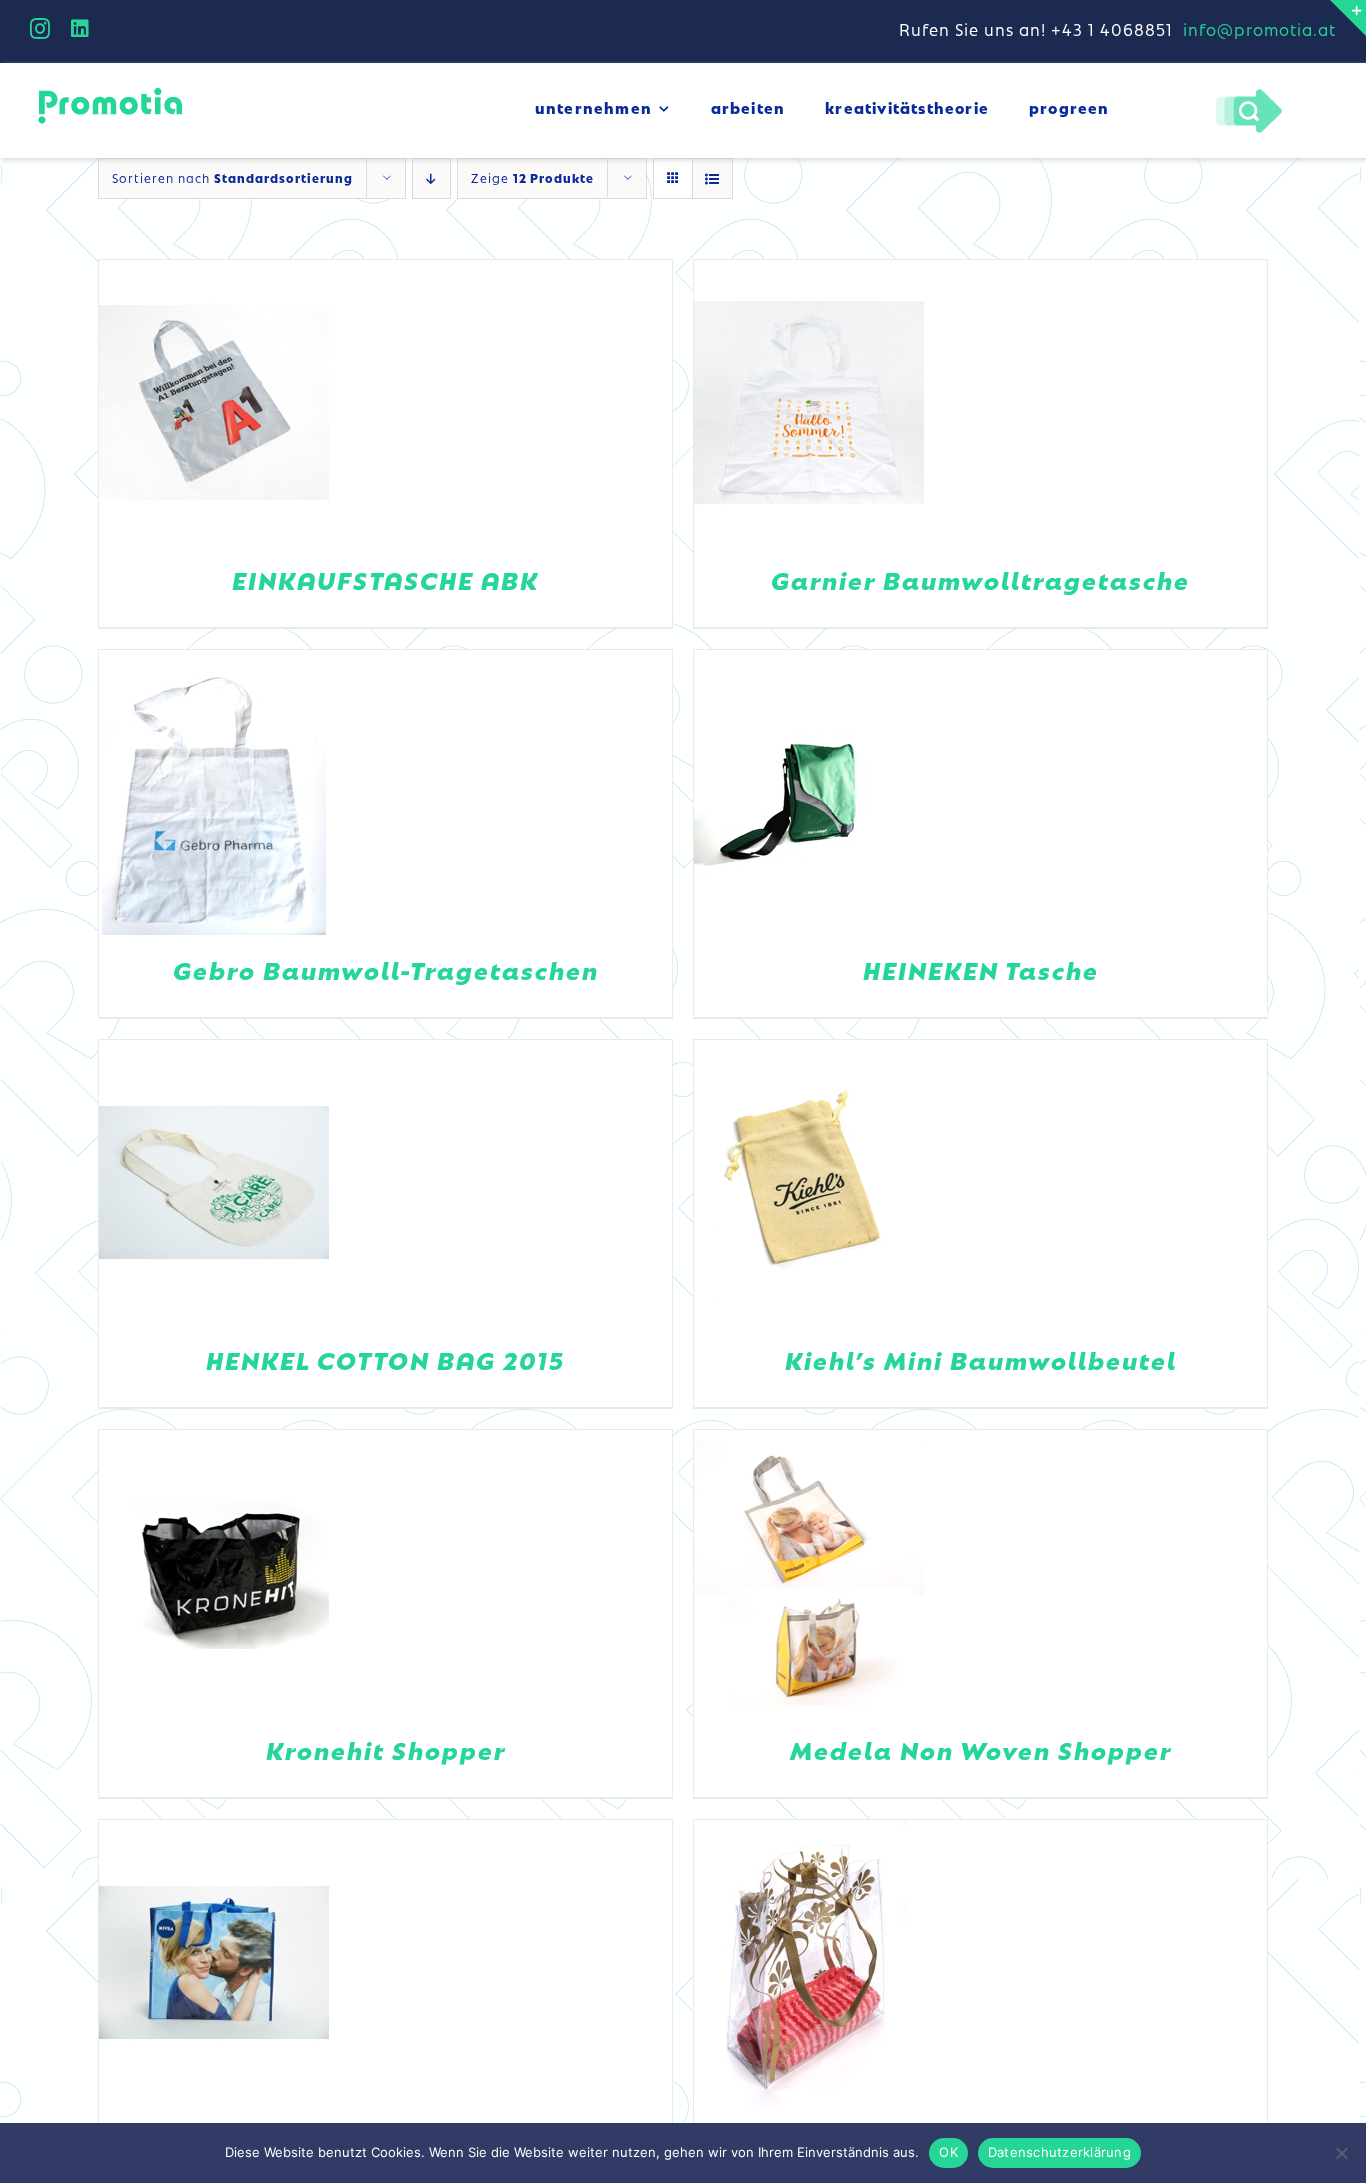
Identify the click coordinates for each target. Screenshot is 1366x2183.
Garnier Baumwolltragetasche (980, 579)
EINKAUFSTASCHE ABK (385, 579)
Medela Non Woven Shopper (981, 1749)
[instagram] (40, 29)
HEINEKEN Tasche (981, 969)
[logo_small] (110, 91)
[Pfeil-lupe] (1248, 94)
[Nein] (1341, 2153)
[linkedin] (80, 29)
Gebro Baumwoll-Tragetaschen (386, 969)
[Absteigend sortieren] (431, 178)
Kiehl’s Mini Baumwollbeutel (981, 1359)
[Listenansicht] (712, 178)
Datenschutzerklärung (1059, 2152)
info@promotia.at (1259, 29)
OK (948, 2152)
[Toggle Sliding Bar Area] (1348, 18)
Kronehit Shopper (386, 1749)
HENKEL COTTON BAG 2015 (385, 1359)
